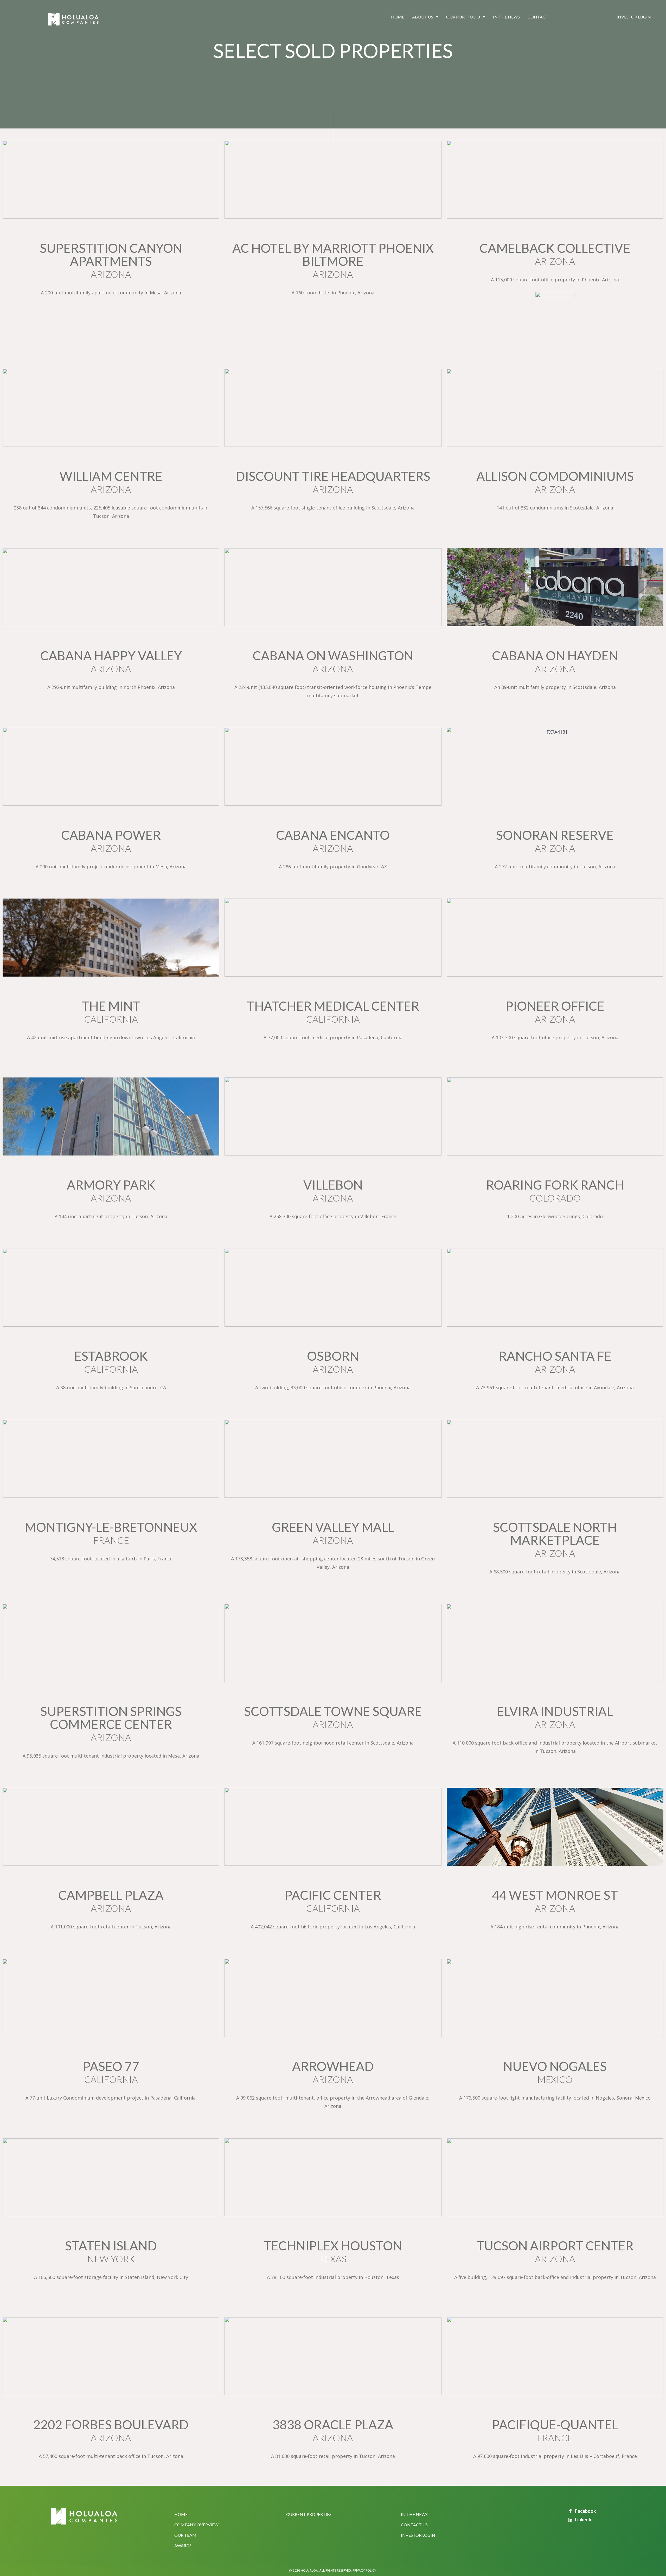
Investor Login (634, 17)
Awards (183, 2545)
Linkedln (584, 2520)
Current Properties (309, 2514)
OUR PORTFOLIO (463, 17)
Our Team (185, 2535)
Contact (538, 17)
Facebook (585, 2511)
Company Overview (196, 2525)
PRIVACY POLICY (364, 2570)
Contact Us (414, 2525)
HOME (398, 17)
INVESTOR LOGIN (418, 2535)
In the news (506, 17)
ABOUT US (423, 17)
